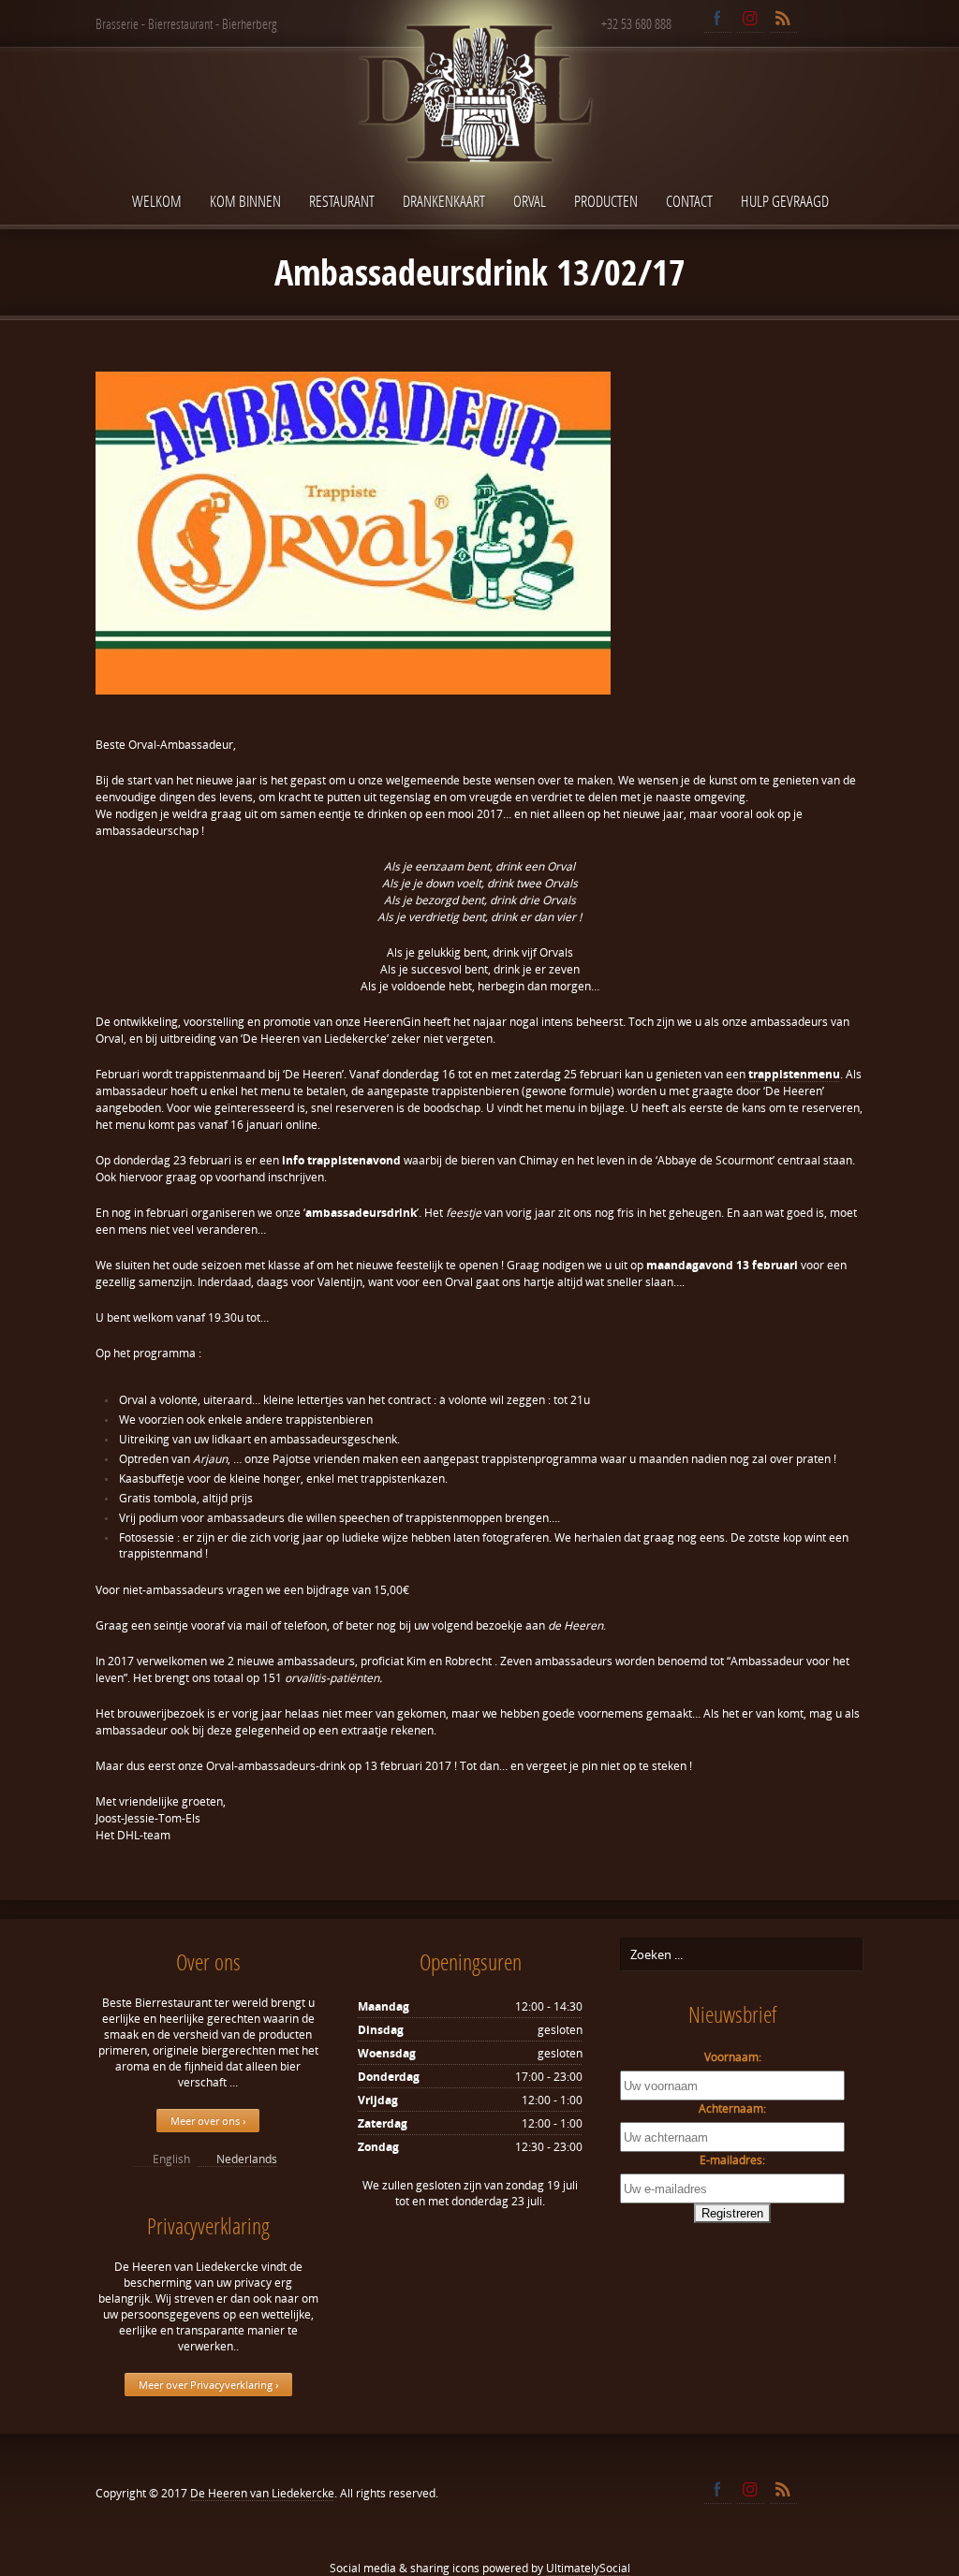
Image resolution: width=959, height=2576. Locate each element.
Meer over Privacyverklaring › (208, 2385)
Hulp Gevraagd (785, 201)
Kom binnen (245, 201)
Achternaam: (732, 2108)
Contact (689, 201)
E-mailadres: (732, 2160)
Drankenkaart (444, 201)
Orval (530, 201)
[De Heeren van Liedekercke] (479, 134)
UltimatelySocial (588, 2568)
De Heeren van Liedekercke (262, 2493)
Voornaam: (733, 2057)
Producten (606, 201)
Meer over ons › (208, 2121)
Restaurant (342, 201)
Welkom (157, 201)
